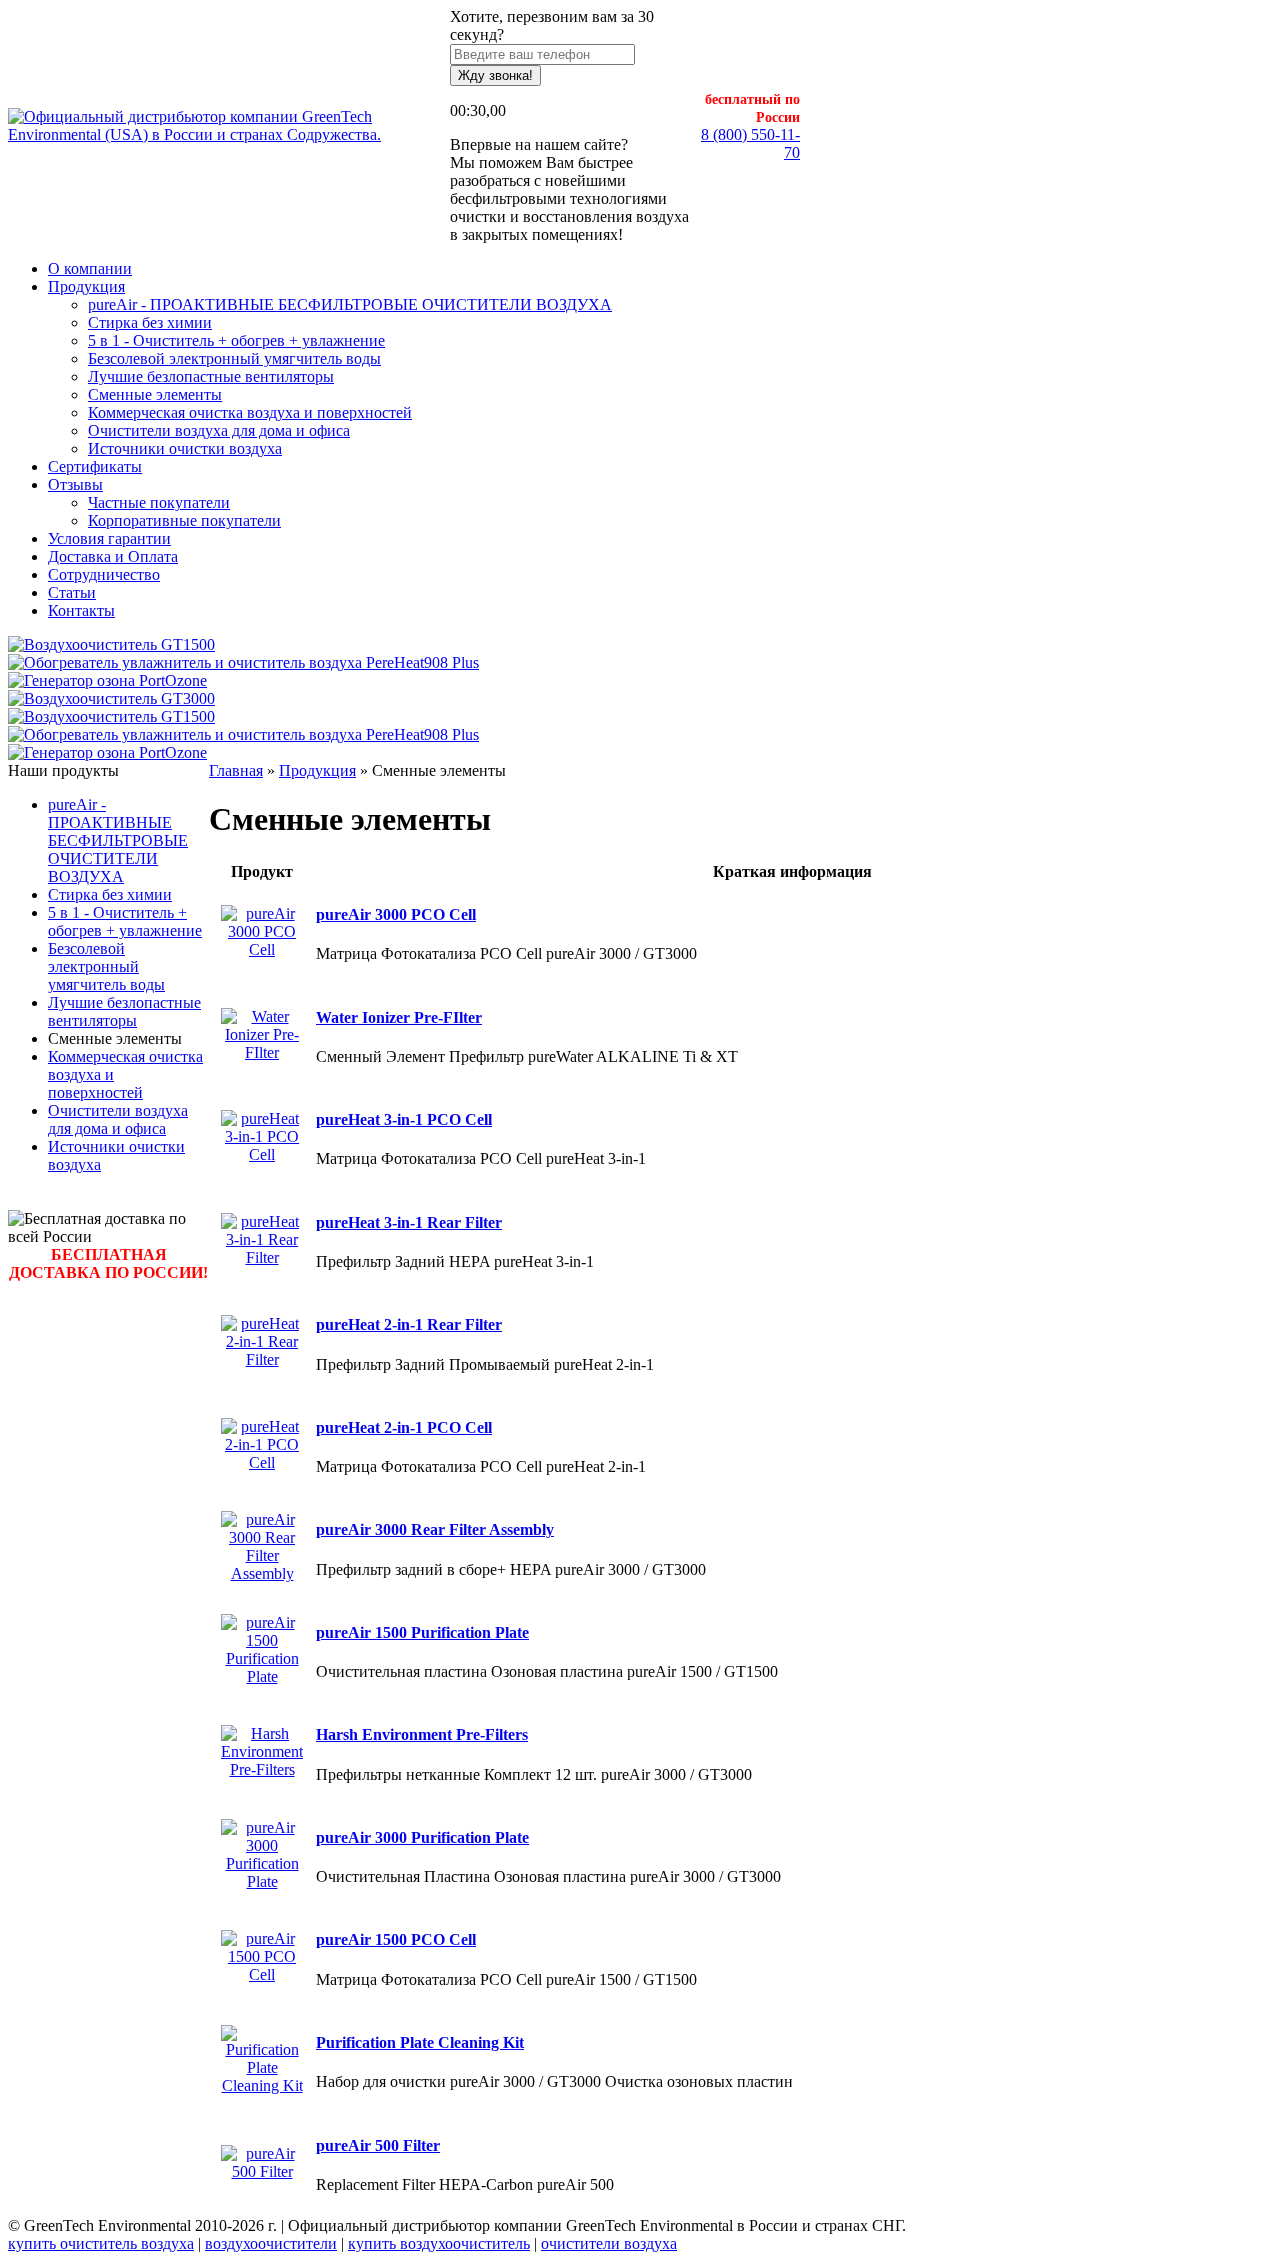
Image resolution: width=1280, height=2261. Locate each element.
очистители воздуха (609, 2243)
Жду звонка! (495, 75)
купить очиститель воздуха (101, 2243)
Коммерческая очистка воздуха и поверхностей (250, 412)
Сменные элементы (155, 394)
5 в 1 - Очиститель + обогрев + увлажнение (236, 340)
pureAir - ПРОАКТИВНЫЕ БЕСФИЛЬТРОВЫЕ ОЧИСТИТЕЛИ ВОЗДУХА (350, 304)
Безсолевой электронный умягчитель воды (234, 358)
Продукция (317, 770)
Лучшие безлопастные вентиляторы (211, 376)
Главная (236, 770)
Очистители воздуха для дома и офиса (219, 430)
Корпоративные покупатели (184, 520)
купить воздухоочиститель (439, 2243)
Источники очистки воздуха (185, 448)
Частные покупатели (159, 502)
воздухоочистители (271, 2243)
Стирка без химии (150, 322)
